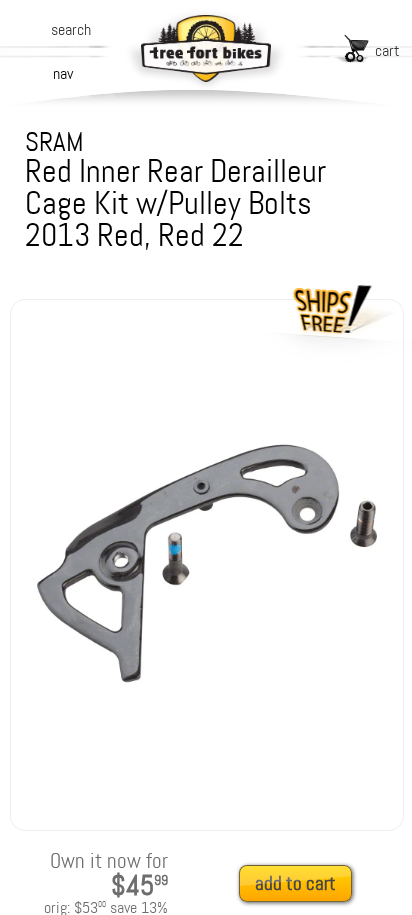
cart (387, 50)
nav (63, 73)
